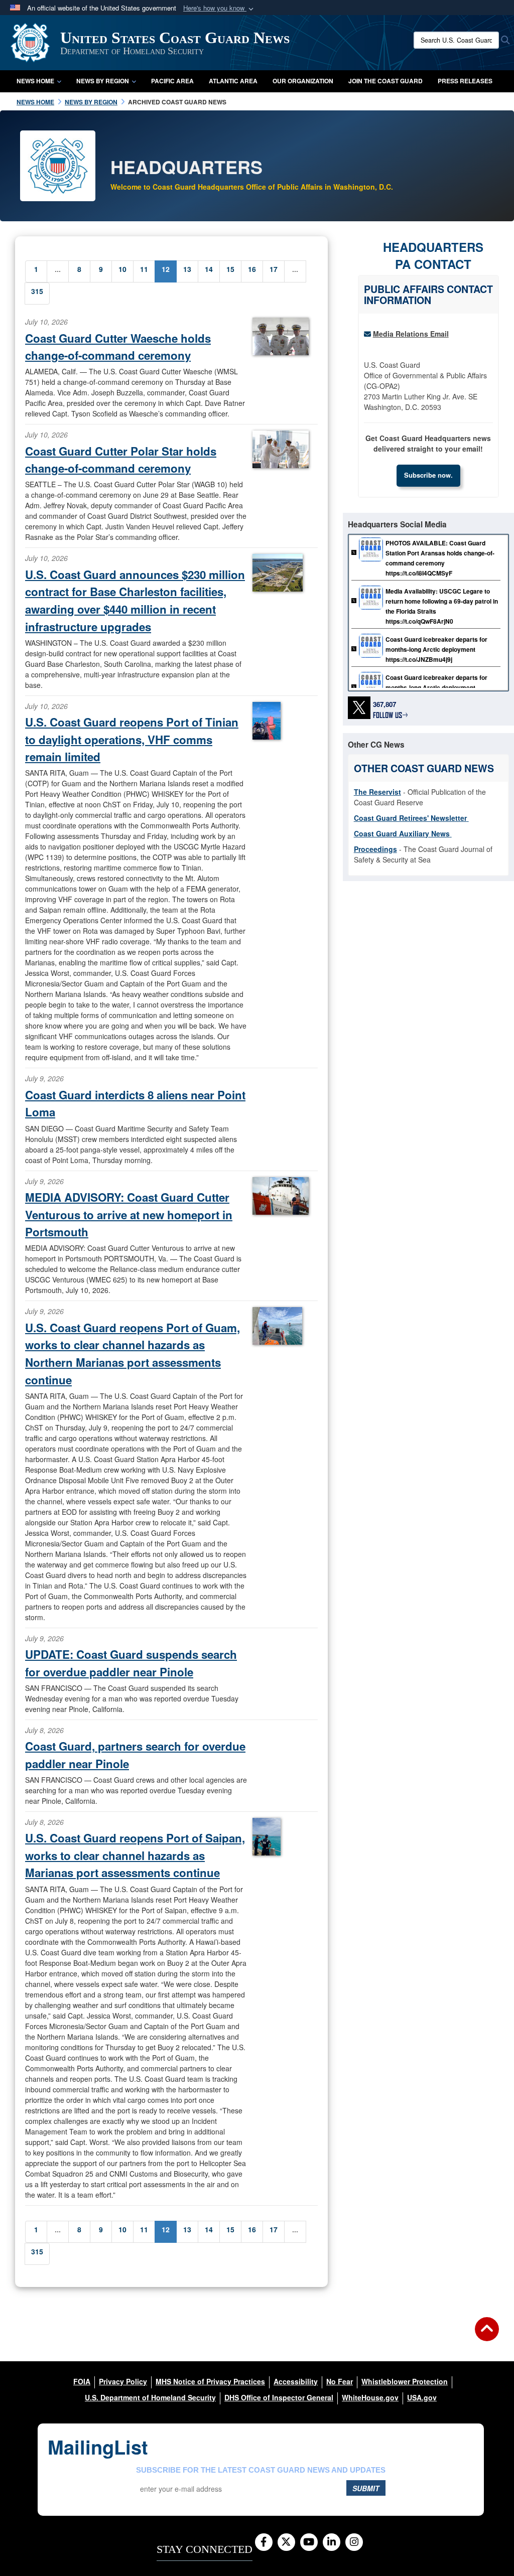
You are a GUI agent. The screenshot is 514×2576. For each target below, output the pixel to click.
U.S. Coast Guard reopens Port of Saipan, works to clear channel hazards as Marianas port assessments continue (135, 1855)
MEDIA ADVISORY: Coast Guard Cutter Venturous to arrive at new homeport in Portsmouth (129, 1214)
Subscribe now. (428, 475)
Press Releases (465, 81)
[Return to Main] (487, 2335)
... (58, 269)
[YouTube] (309, 2542)
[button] (219, 8)
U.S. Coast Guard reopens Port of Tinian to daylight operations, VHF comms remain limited (132, 739)
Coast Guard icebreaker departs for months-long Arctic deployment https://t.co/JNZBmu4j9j (436, 649)
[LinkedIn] (332, 2542)
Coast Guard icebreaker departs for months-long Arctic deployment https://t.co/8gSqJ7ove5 (436, 687)
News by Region (103, 81)
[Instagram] (354, 2542)
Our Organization (303, 81)
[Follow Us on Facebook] (264, 2542)
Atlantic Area (233, 81)
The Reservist (377, 792)
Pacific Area (172, 81)
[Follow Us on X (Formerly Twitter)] (286, 2542)
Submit (366, 2488)
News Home (35, 81)
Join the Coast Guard (385, 81)
